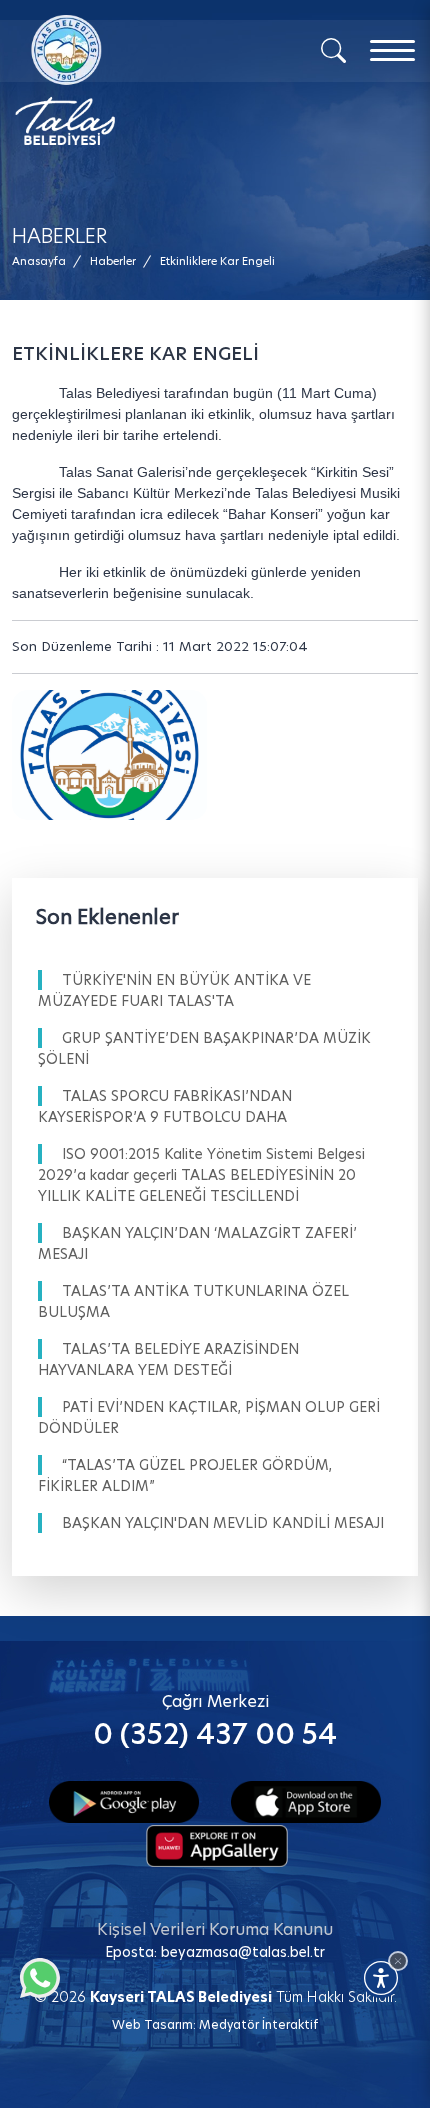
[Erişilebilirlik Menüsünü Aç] (381, 1978)
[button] (217, 261)
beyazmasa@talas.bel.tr (243, 1952)
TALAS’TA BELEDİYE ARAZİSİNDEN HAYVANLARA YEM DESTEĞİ (168, 1359)
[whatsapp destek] (35, 1973)
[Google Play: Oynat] (124, 1800)
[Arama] (333, 49)
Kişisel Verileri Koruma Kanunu (215, 1929)
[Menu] (392, 50)
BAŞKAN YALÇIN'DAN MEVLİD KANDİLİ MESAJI (223, 1523)
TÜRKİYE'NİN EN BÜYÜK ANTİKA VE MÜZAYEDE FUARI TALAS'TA (174, 990)
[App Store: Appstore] (306, 1800)
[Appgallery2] (217, 1843)
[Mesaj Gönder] (121, 80)
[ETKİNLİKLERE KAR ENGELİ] (110, 755)
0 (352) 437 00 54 (215, 1734)
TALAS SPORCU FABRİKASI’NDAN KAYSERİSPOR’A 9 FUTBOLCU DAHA (165, 1106)
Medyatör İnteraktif (258, 2024)
